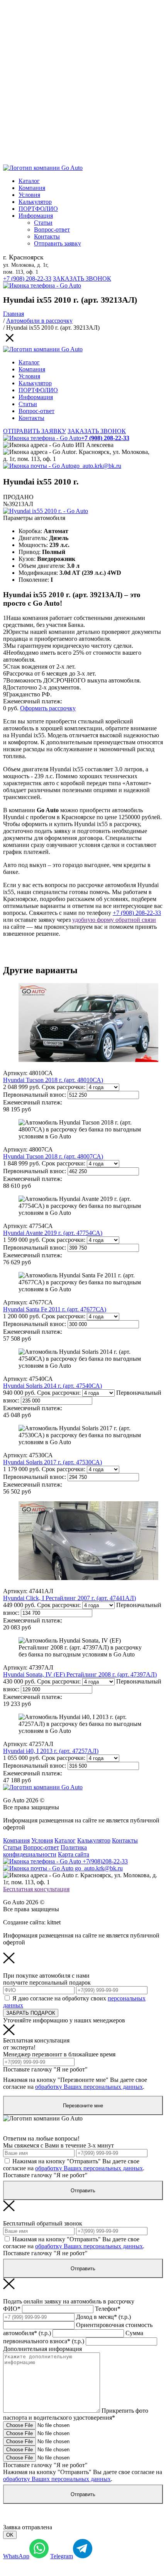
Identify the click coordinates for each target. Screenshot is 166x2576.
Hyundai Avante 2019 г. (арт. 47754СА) (53, 1233)
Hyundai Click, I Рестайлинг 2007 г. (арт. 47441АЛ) (69, 1598)
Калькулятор (35, 202)
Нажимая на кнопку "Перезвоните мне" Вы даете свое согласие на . (75, 2083)
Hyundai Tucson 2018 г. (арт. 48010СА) (53, 1080)
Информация (36, 216)
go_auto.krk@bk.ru (97, 466)
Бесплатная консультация (36, 1889)
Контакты (47, 236)
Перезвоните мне (83, 2106)
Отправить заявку (58, 243)
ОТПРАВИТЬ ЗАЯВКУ (35, 431)
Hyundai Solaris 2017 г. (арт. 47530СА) (53, 1462)
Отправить (83, 2191)
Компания (32, 188)
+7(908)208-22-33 (104, 1861)
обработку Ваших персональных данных (89, 2087)
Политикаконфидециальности (45, 1851)
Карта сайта (74, 1854)
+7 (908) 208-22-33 (27, 279)
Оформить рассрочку (48, 708)
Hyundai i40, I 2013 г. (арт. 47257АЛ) (51, 1751)
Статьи (43, 223)
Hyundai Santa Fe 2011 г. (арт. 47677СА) (55, 1309)
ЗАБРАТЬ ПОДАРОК (31, 2013)
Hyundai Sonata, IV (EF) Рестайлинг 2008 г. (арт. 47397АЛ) (80, 1674)
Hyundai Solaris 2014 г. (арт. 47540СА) (53, 1386)
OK (10, 2535)
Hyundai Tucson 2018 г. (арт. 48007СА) (53, 1156)
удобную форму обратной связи (114, 920)
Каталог (29, 181)
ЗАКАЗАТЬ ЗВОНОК (82, 279)
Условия (29, 195)
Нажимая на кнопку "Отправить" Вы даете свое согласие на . (74, 2165)
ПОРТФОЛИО (38, 209)
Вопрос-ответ (52, 229)
